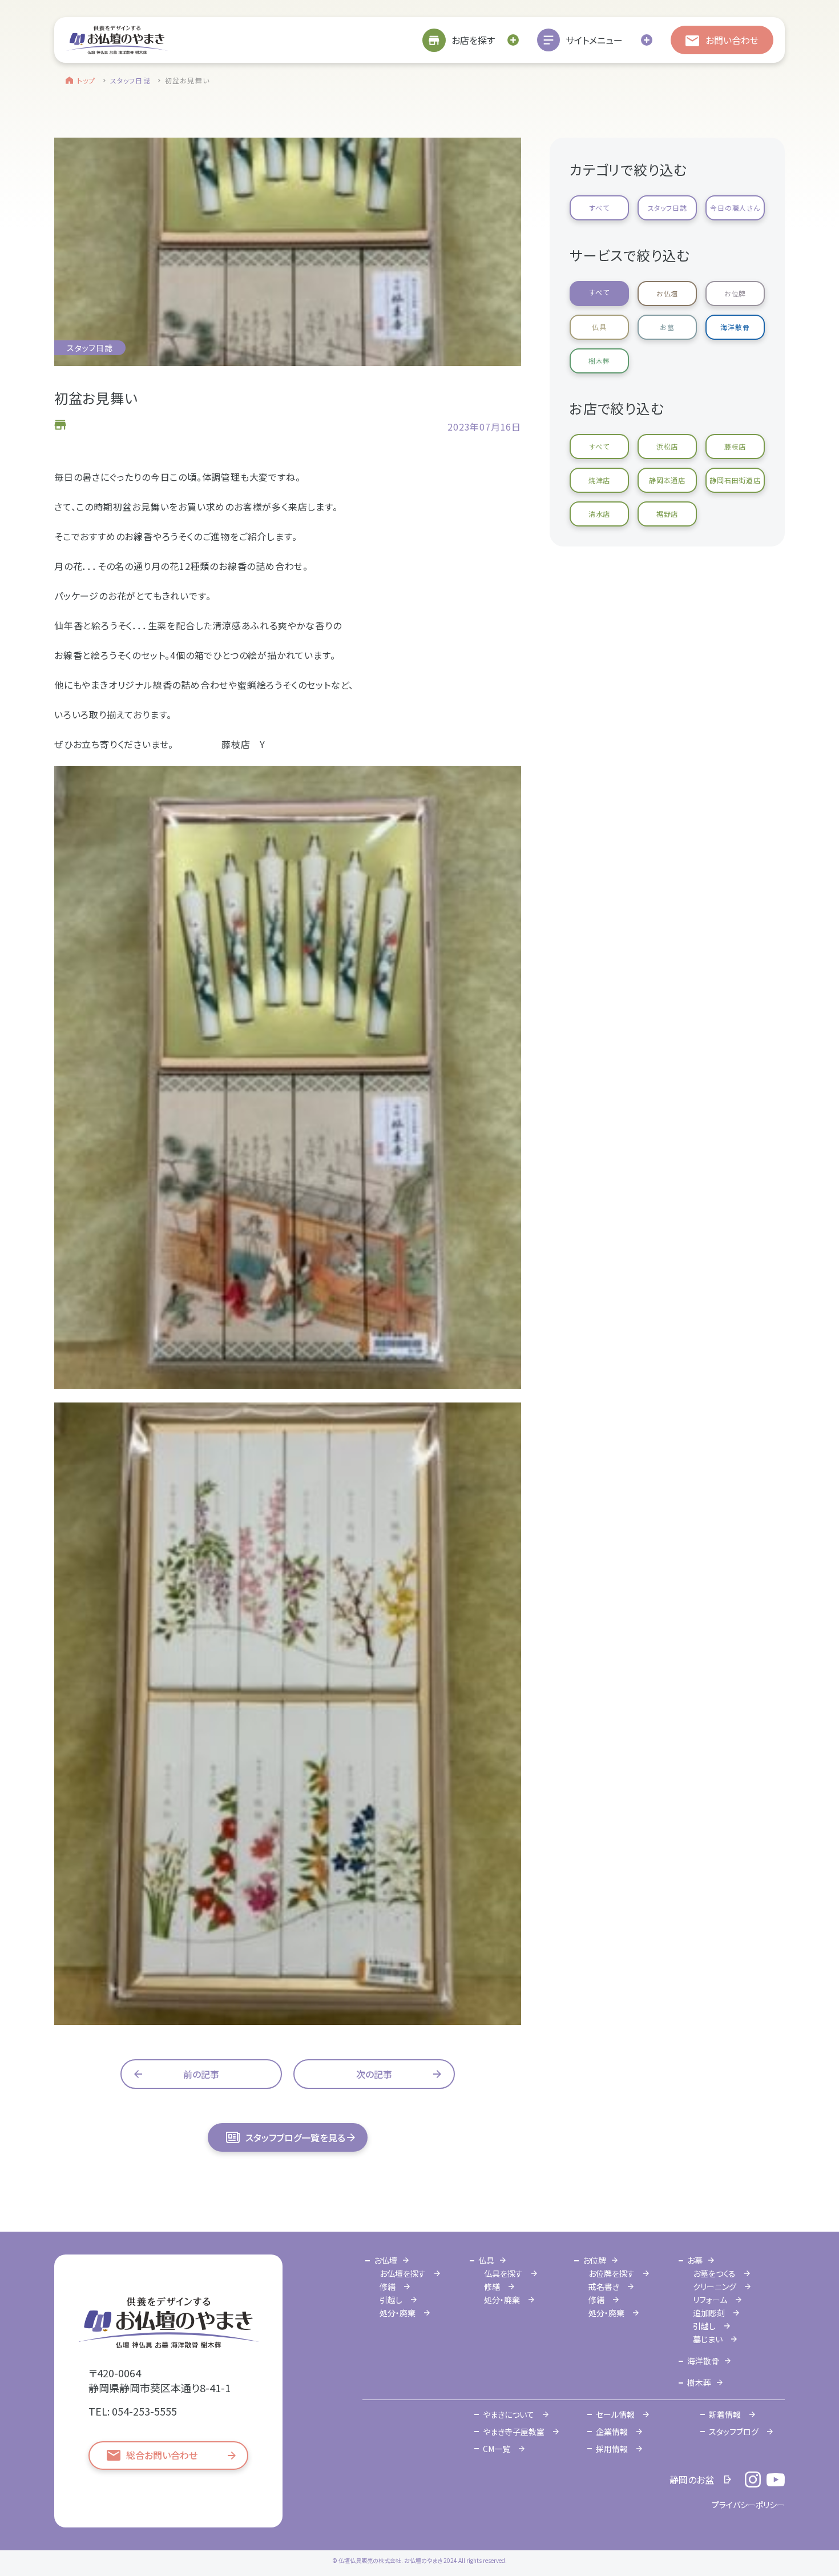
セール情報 (615, 2414)
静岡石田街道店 (735, 480)
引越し (391, 2300)
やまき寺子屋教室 (514, 2432)
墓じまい (708, 2339)
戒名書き (604, 2286)
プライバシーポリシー (748, 2505)
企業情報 (612, 2432)
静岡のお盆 (692, 2479)
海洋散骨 (735, 327)
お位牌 (735, 293)
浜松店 (667, 446)
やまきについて (509, 2414)
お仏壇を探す (403, 2273)
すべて (599, 208)
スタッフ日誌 (130, 80)
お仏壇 (667, 293)
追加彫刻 (709, 2313)
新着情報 (725, 2414)
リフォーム (710, 2300)
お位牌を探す (612, 2273)
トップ (86, 80)
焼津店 (599, 480)
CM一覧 (497, 2449)
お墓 (667, 327)
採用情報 (612, 2449)
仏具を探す (503, 2273)
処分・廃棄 (398, 2313)
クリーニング (715, 2286)
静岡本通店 (667, 480)
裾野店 (667, 514)
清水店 (599, 514)
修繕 (388, 2286)
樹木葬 (599, 361)
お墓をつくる (714, 2273)
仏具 (599, 327)
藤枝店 (735, 446)
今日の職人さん (735, 208)
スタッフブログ (734, 2432)
